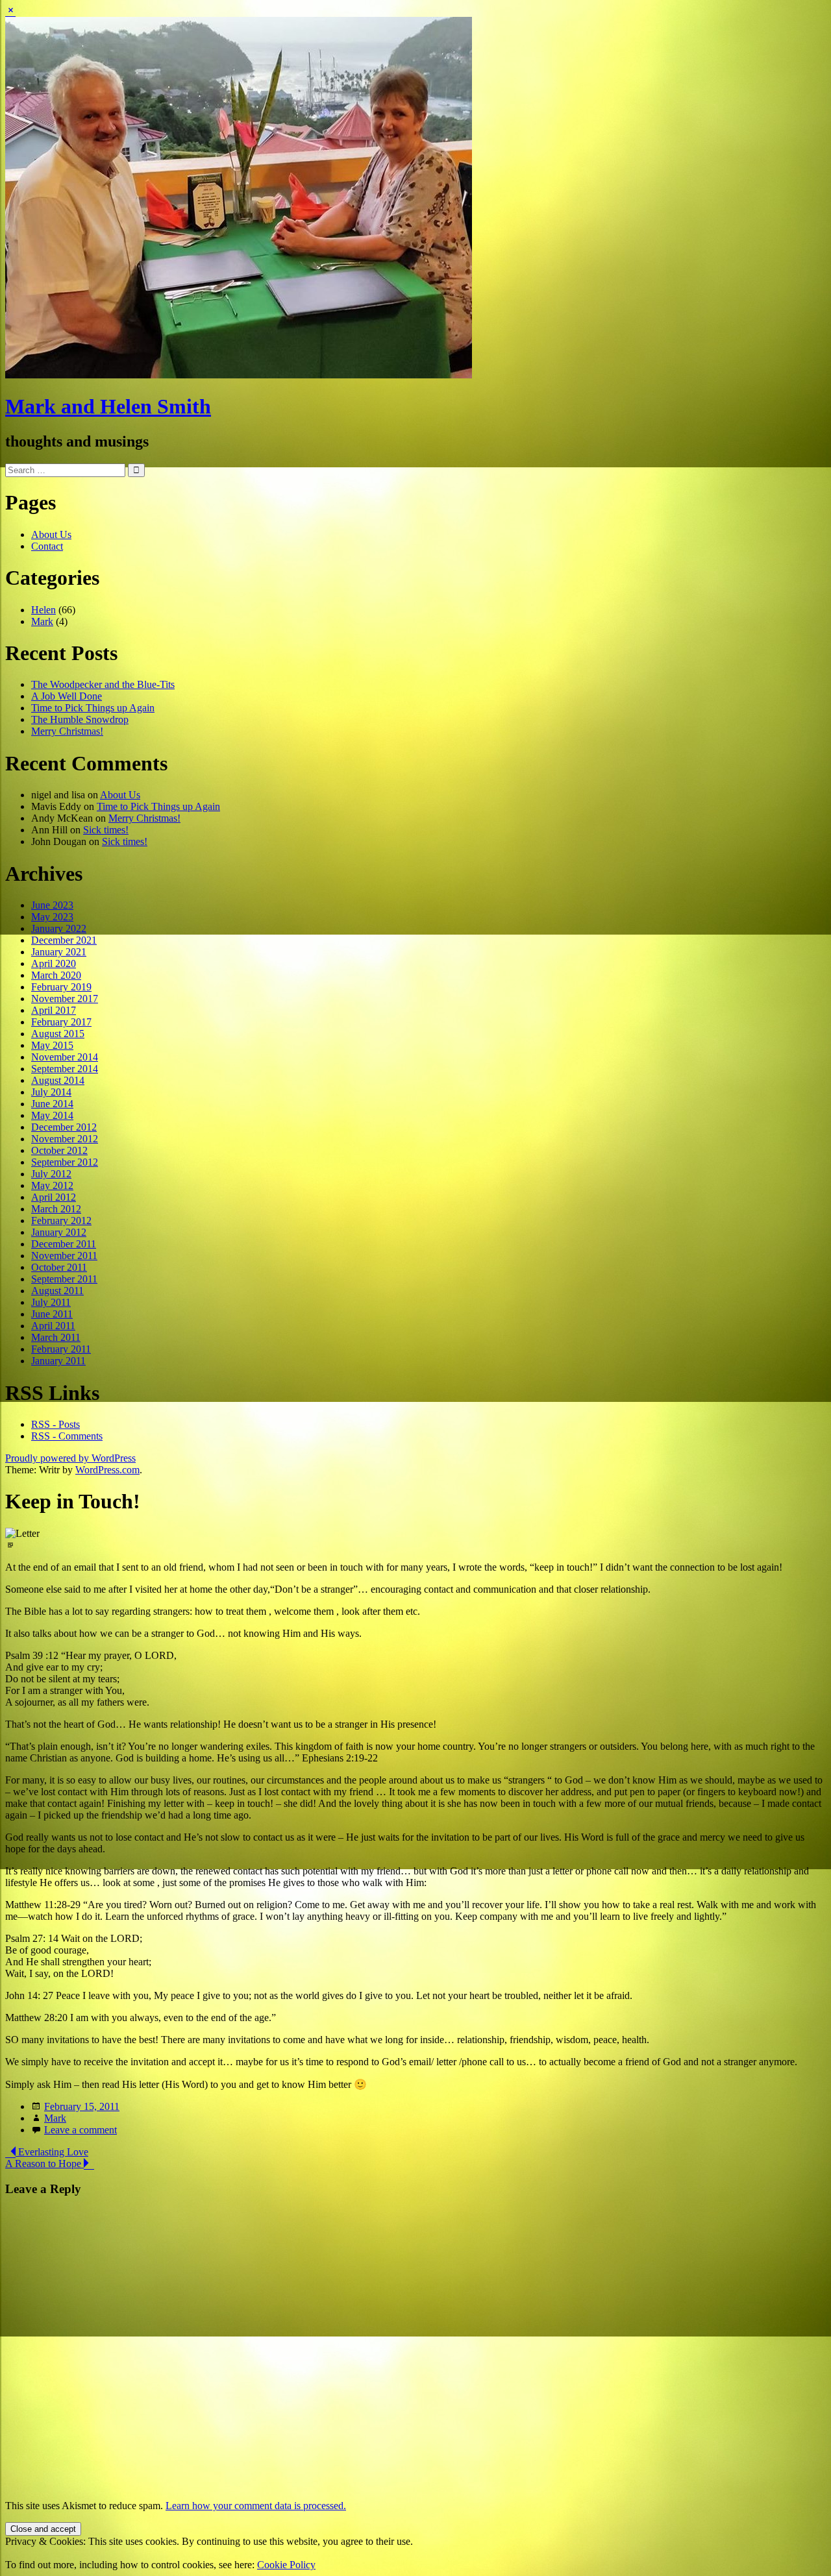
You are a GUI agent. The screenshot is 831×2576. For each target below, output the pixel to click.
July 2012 (51, 1174)
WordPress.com (107, 1470)
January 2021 (59, 952)
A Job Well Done (67, 696)
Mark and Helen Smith (108, 406)
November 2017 (65, 999)
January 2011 (58, 1361)
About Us (51, 534)
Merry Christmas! (67, 731)
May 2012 (52, 1185)
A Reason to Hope (44, 2164)
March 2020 (56, 975)
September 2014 (65, 1069)
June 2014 (52, 1104)
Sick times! (106, 830)
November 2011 (64, 1256)
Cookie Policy (286, 2565)
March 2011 (56, 1337)
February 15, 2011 (82, 2106)
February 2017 (61, 1022)
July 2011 (51, 1302)
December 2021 (64, 940)
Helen (43, 610)
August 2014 (58, 1080)
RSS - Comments (67, 1436)
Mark (42, 621)
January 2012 (59, 1232)
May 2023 (52, 917)
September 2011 (64, 1279)
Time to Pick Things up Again (93, 708)
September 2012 (65, 1162)
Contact (47, 546)
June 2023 (52, 905)
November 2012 (65, 1139)
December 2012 (64, 1127)
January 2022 (59, 928)
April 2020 (54, 963)
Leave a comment (81, 2130)
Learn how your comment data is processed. (256, 2506)
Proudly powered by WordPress (70, 1458)
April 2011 (53, 1326)
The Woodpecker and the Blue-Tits (103, 684)
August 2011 (57, 1291)
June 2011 (52, 1314)
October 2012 (59, 1150)
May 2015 (52, 1045)
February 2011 (61, 1349)
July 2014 (51, 1092)
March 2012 (56, 1209)
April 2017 (54, 1010)
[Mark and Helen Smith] (239, 375)
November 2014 (65, 1057)
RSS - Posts (56, 1424)
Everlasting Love (52, 2152)
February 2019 (61, 987)
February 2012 (61, 1221)
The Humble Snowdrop (80, 719)
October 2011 (59, 1267)
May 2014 (52, 1115)
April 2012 (54, 1197)
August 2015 (58, 1034)
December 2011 (64, 1244)
